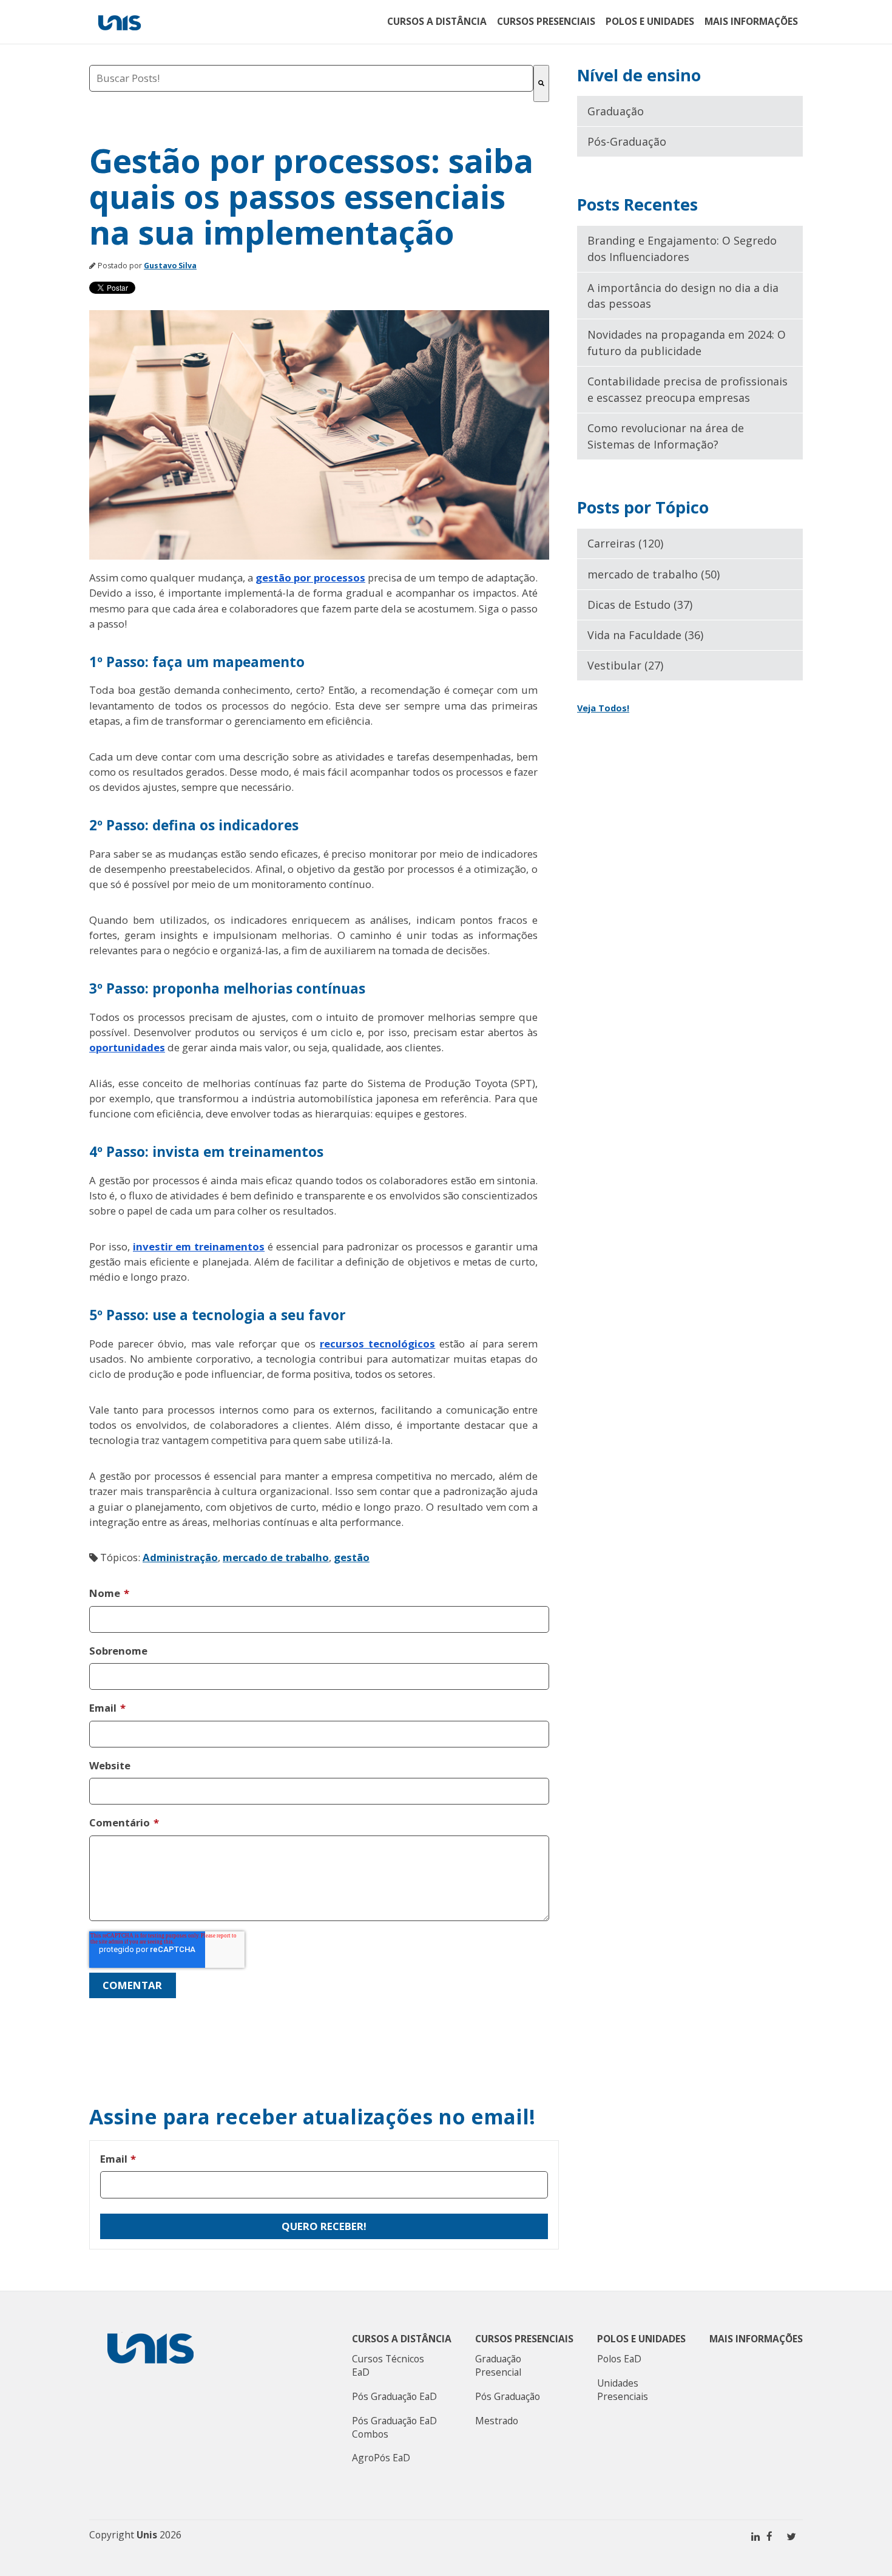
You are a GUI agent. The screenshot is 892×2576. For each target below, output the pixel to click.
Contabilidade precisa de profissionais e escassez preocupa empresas (688, 389)
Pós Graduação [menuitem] (508, 2396)
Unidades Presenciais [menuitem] (623, 2390)
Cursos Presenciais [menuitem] (546, 21)
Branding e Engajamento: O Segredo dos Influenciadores (682, 249)
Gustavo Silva (170, 266)
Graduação (616, 111)
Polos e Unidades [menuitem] (650, 21)
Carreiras (625, 543)
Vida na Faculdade (645, 635)
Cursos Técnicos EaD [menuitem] (388, 2365)
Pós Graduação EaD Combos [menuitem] (394, 2427)
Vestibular (625, 665)
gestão (352, 1557)
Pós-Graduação (627, 141)
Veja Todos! (603, 708)
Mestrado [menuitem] (497, 2421)
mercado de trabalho (276, 1557)
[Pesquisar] (541, 83)
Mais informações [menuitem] (751, 21)
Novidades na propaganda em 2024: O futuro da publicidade (687, 343)
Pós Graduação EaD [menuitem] (394, 2396)
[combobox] (311, 78)
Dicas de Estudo (640, 605)
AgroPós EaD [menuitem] (381, 2458)
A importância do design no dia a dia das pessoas (683, 296)
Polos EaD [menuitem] (619, 2359)
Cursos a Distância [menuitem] (437, 21)
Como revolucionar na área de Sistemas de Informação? (666, 436)
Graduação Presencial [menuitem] (498, 2365)
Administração (180, 1557)
